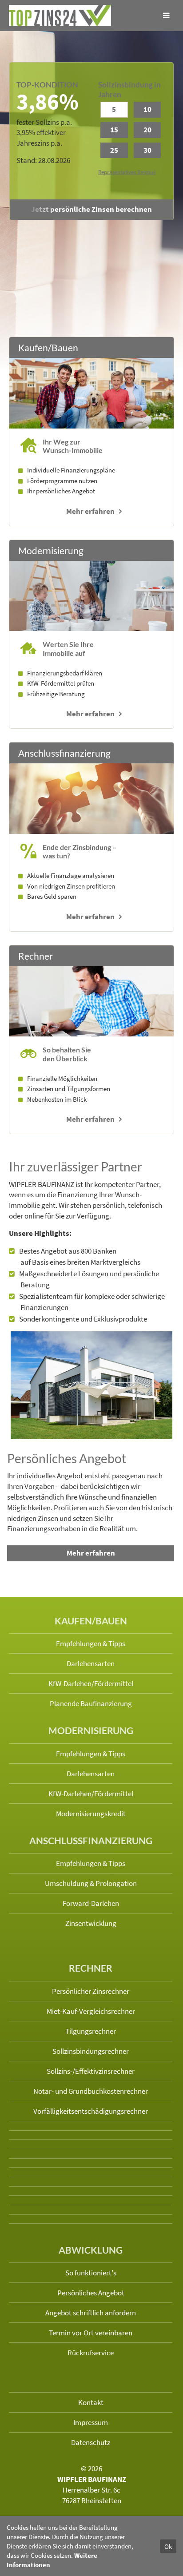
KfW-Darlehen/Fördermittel (91, 1683)
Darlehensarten (91, 1663)
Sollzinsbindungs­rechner (91, 2051)
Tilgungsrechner (91, 2031)
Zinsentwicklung (91, 1923)
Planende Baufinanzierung (91, 1703)
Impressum (91, 2422)
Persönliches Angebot (91, 2293)
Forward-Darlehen (91, 1903)
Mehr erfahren (90, 511)
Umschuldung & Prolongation (91, 1883)
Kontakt (91, 2402)
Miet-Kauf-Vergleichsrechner (91, 2011)
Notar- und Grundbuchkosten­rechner (91, 2091)
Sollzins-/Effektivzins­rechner (91, 2071)
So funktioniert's (91, 2273)
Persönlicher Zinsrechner (91, 1991)
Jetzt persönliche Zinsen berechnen (91, 209)
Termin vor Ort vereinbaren (91, 2333)
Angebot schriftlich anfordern (91, 2313)
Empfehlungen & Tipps (91, 1643)
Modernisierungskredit (91, 1814)
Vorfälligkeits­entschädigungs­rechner (91, 2111)
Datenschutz (91, 2442)
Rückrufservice (91, 2353)
